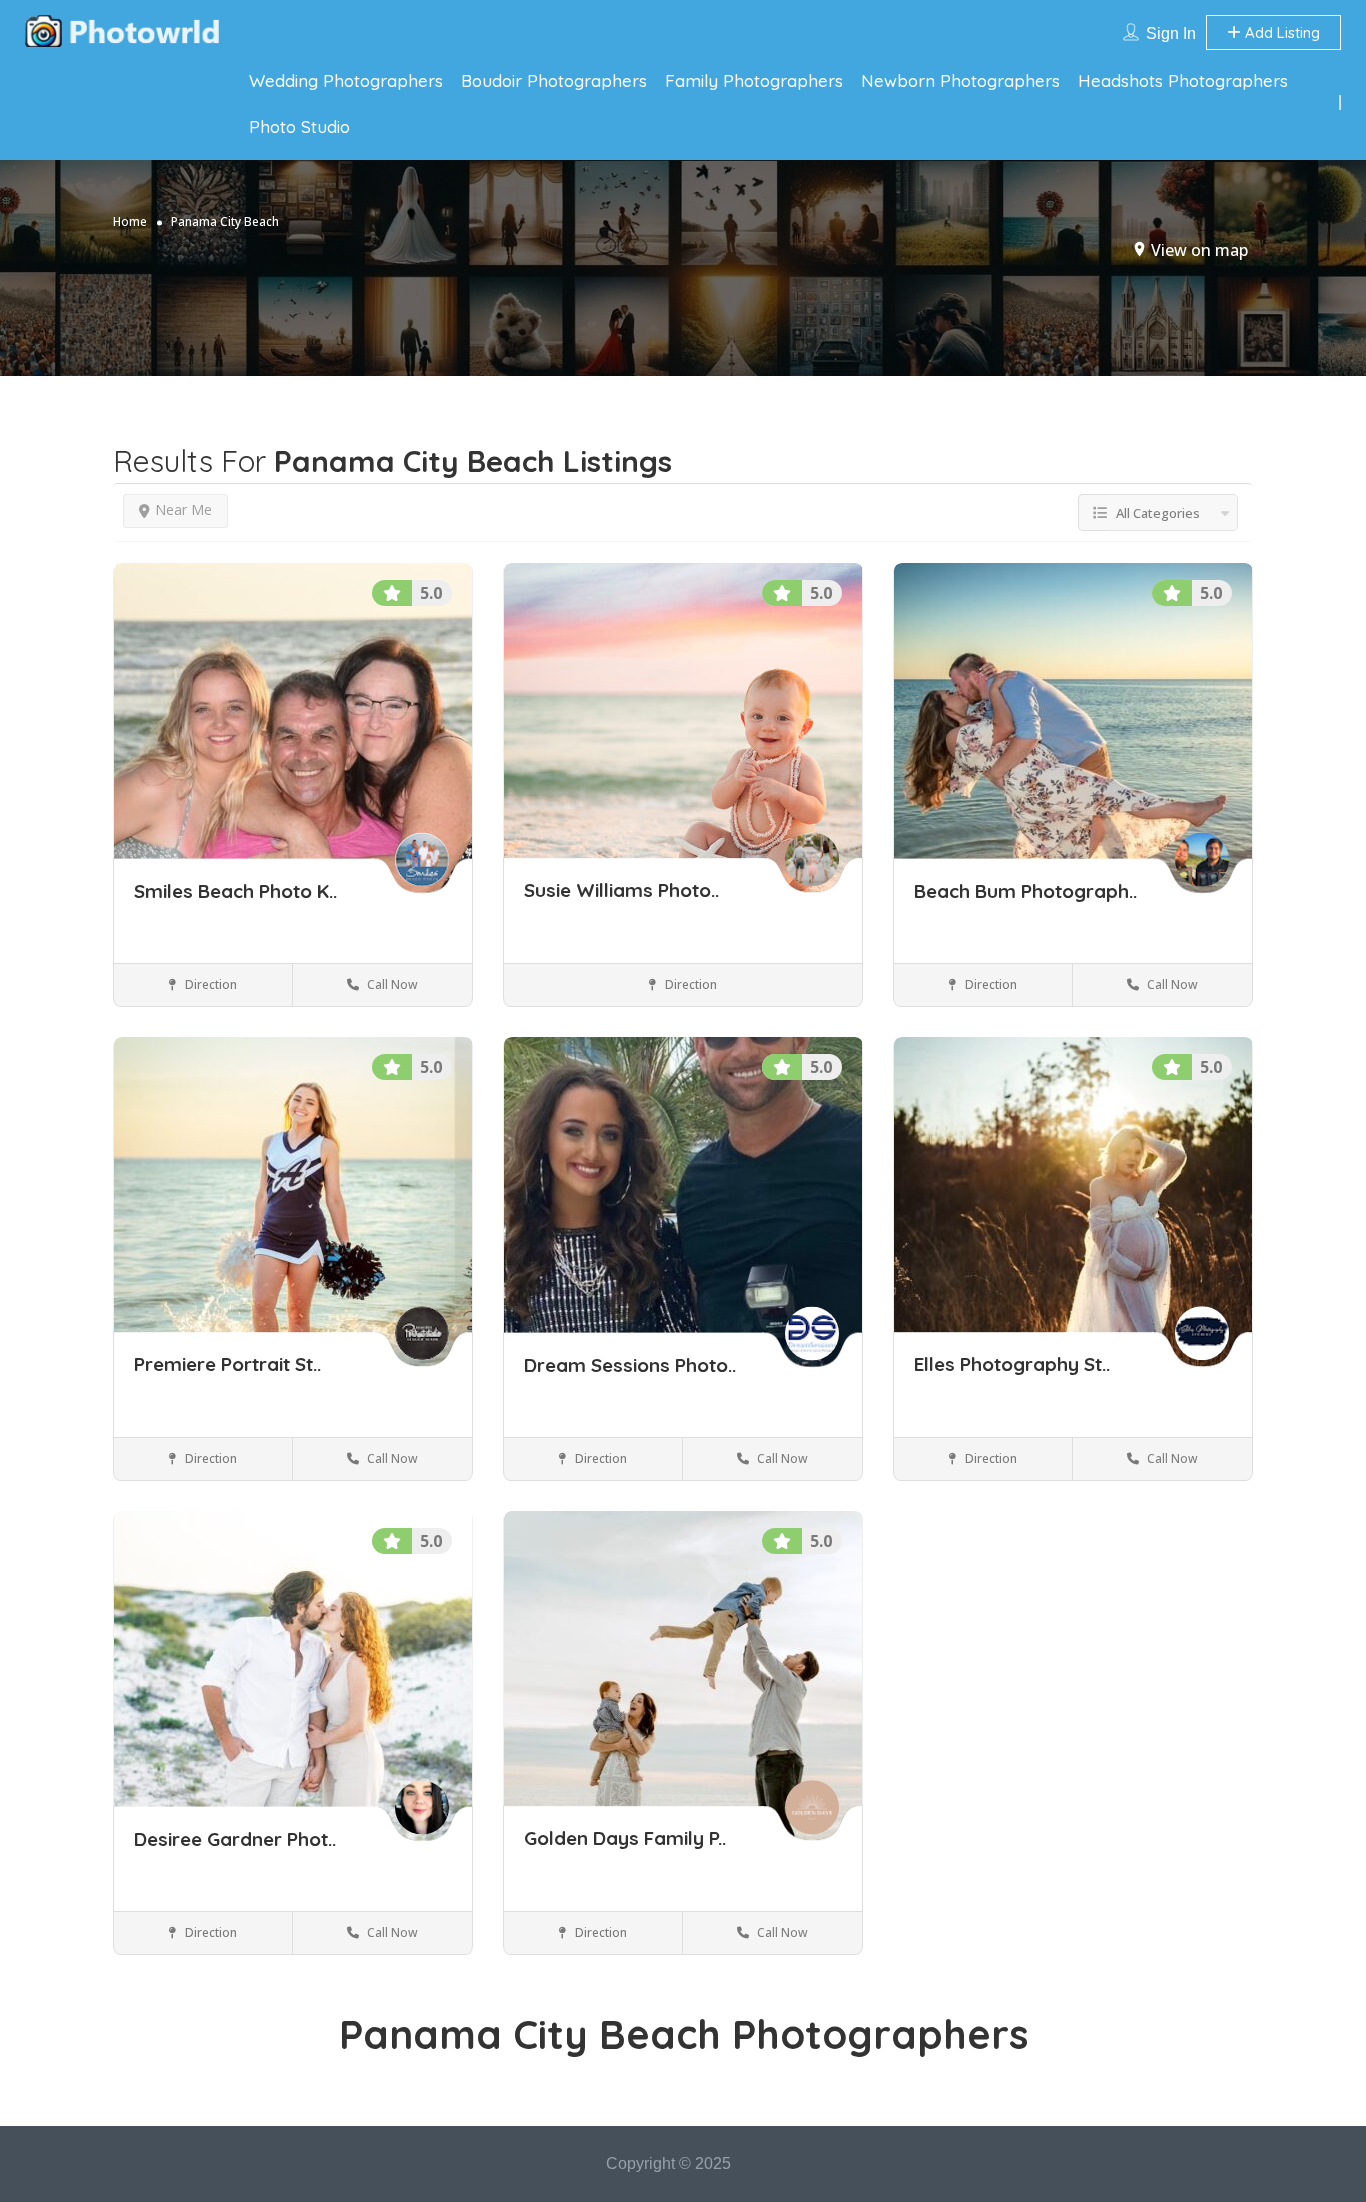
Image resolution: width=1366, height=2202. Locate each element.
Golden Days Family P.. (625, 1839)
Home (130, 221)
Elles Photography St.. (1012, 1365)
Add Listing (1280, 32)
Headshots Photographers (1183, 80)
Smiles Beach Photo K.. (235, 891)
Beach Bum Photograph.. (1025, 891)
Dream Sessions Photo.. (630, 1365)
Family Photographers (754, 80)
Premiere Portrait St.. (227, 1365)
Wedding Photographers (346, 80)
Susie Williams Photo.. (621, 891)
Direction (209, 984)
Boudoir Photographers (554, 80)
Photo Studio (299, 126)
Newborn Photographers (960, 80)
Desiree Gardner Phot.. (235, 1839)
